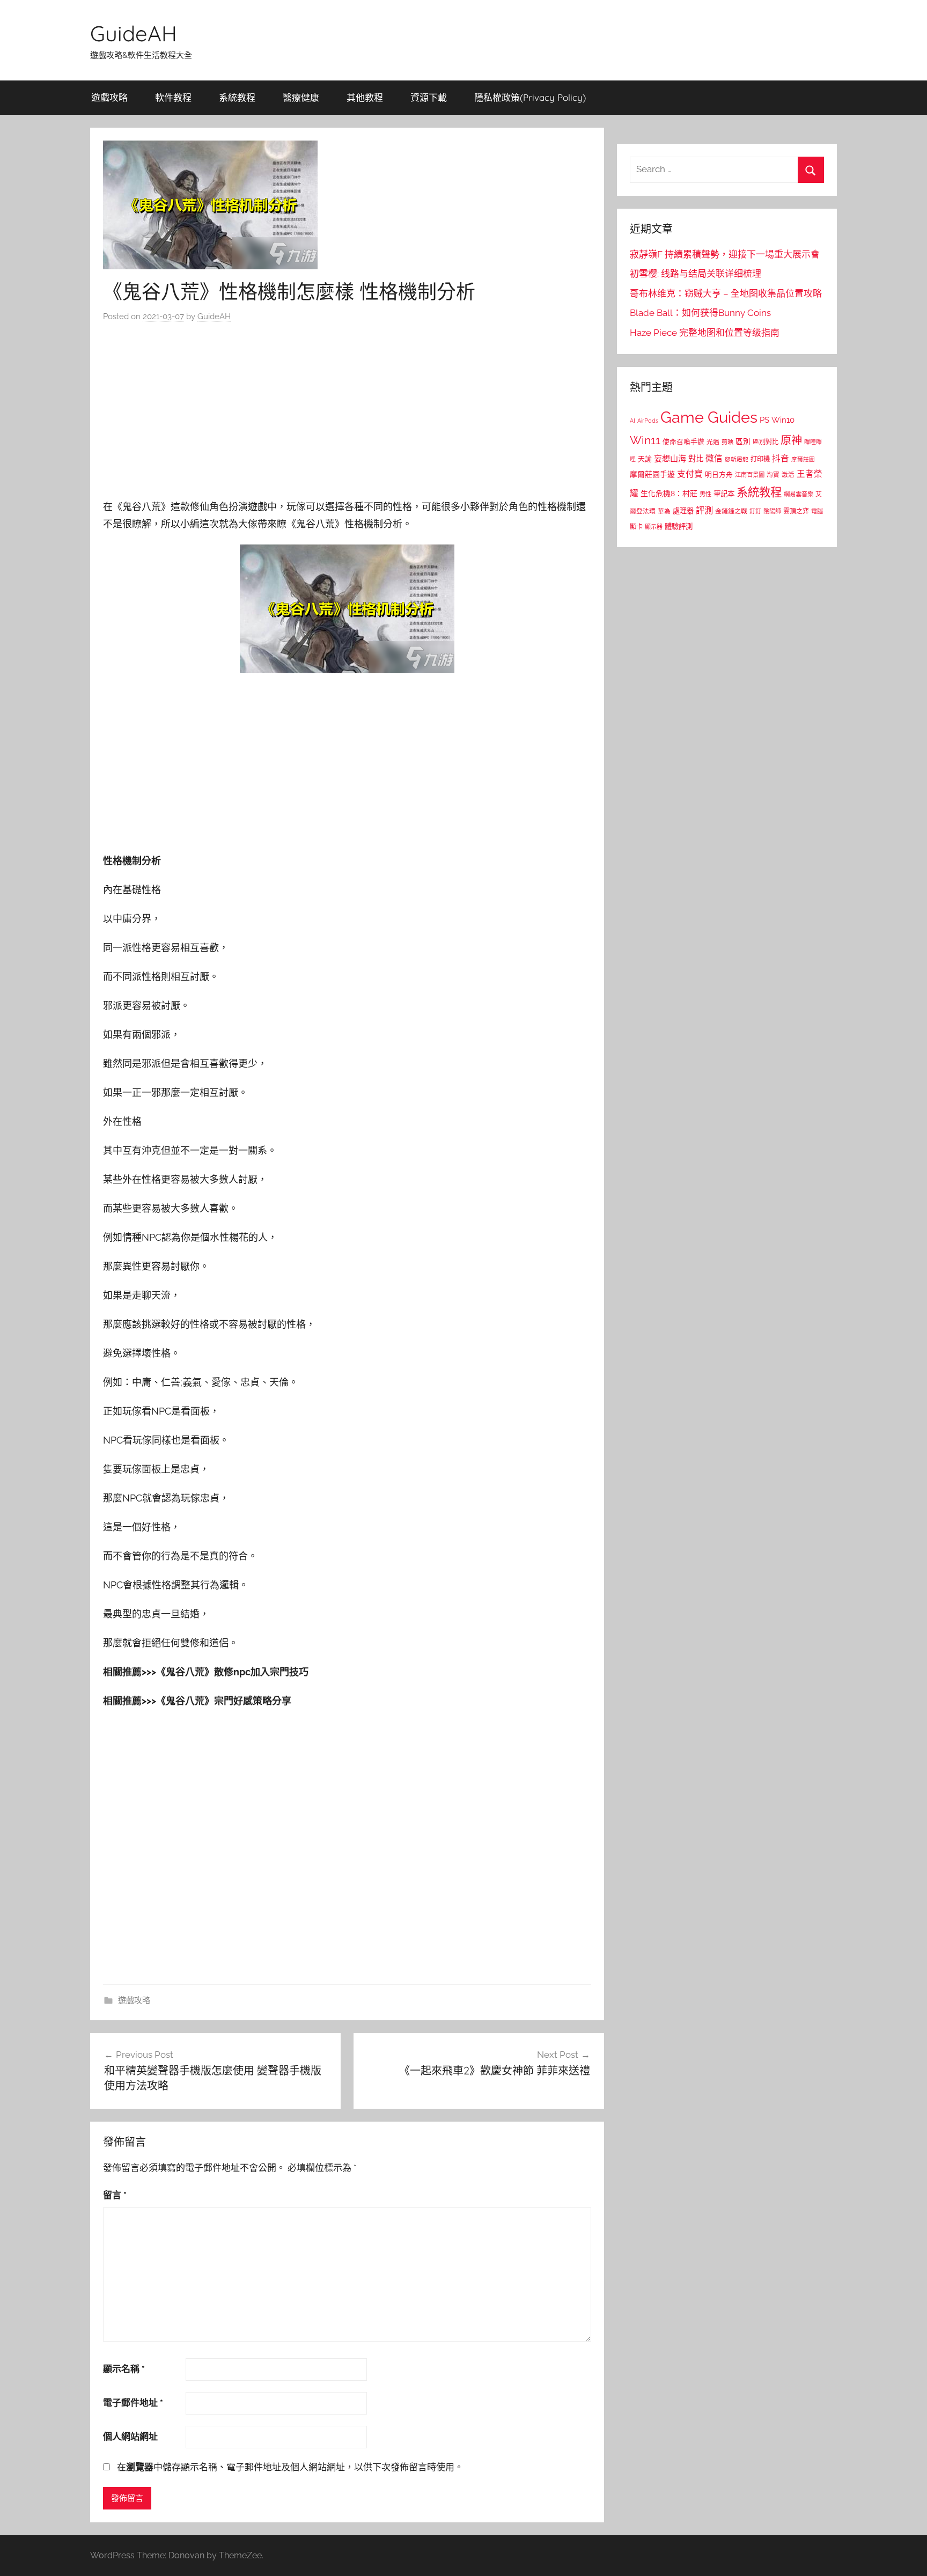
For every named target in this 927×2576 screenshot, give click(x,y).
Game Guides (709, 417)
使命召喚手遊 (683, 442)
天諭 (645, 459)
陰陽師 (772, 511)
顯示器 (654, 527)
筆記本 (724, 494)
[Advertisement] (347, 414)
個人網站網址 (130, 2437)
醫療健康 (301, 97)
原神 (791, 440)
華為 (664, 511)
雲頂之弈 (796, 511)
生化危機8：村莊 (669, 494)
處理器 (683, 511)
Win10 (783, 420)
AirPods (648, 421)
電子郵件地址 (133, 2403)
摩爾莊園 (803, 459)
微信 (714, 458)
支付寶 (690, 474)
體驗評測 (679, 526)
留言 (115, 2195)
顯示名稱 (124, 2369)
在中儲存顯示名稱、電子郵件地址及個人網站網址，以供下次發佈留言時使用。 (290, 2467)
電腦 (817, 511)
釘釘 (755, 511)
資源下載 (429, 97)
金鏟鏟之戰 (731, 511)
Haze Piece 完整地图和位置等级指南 (705, 333)
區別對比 (766, 442)
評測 (704, 510)
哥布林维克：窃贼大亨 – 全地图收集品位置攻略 (726, 293)
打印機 (760, 459)
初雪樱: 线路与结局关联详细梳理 (696, 274)
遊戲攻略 (109, 97)
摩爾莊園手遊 (652, 474)
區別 (743, 441)
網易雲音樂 (799, 494)
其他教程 (365, 97)
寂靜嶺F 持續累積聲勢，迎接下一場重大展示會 (725, 254)
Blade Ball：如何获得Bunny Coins (700, 313)
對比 (696, 459)
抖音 (781, 458)
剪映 (727, 442)
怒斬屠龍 (737, 459)
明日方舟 (719, 474)
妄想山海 (670, 459)
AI (632, 421)
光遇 (713, 442)
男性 (705, 494)
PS (764, 420)
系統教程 (237, 97)
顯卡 (636, 527)
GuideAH (134, 33)
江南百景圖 (750, 475)
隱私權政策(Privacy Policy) (530, 97)
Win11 (645, 440)
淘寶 (773, 475)
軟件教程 (173, 97)
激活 (788, 475)
